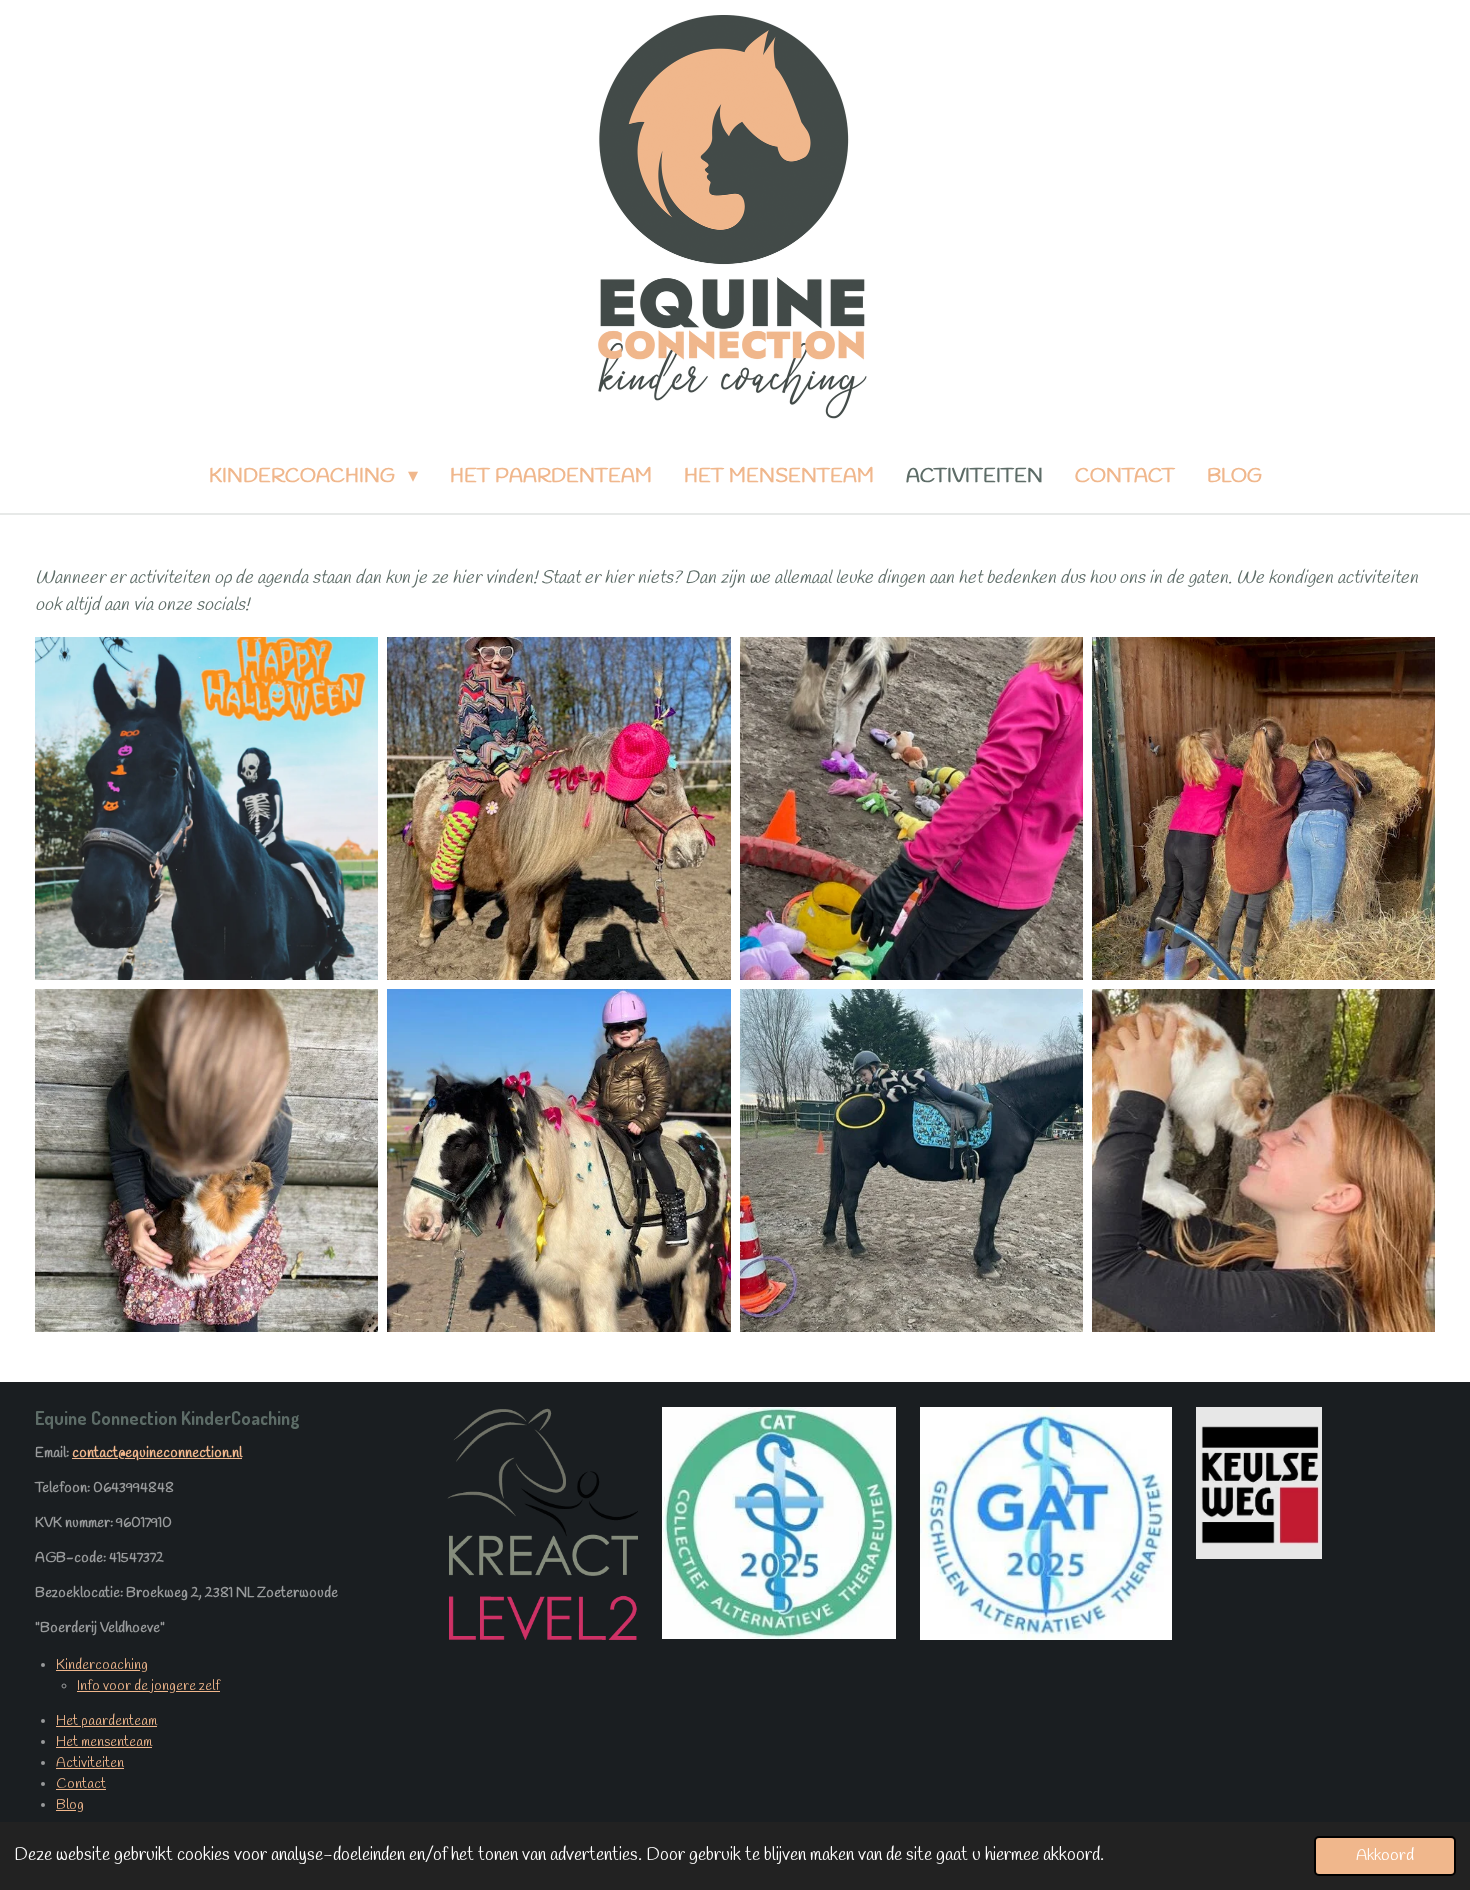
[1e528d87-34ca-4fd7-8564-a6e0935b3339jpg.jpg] (207, 808)
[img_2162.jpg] (559, 1160)
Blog (70, 1805)
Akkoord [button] (1385, 1855)
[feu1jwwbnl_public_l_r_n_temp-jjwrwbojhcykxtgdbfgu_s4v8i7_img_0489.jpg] (1263, 1160)
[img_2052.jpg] (559, 808)
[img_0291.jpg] (207, 1160)
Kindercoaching (102, 1665)
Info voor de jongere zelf (148, 1686)
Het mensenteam (104, 1742)
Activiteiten (90, 1763)
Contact (81, 1784)
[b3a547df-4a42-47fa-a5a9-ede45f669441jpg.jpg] (911, 1160)
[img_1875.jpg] (911, 808)
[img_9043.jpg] (1263, 808)
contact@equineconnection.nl (157, 1453)
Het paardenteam (106, 1721)
